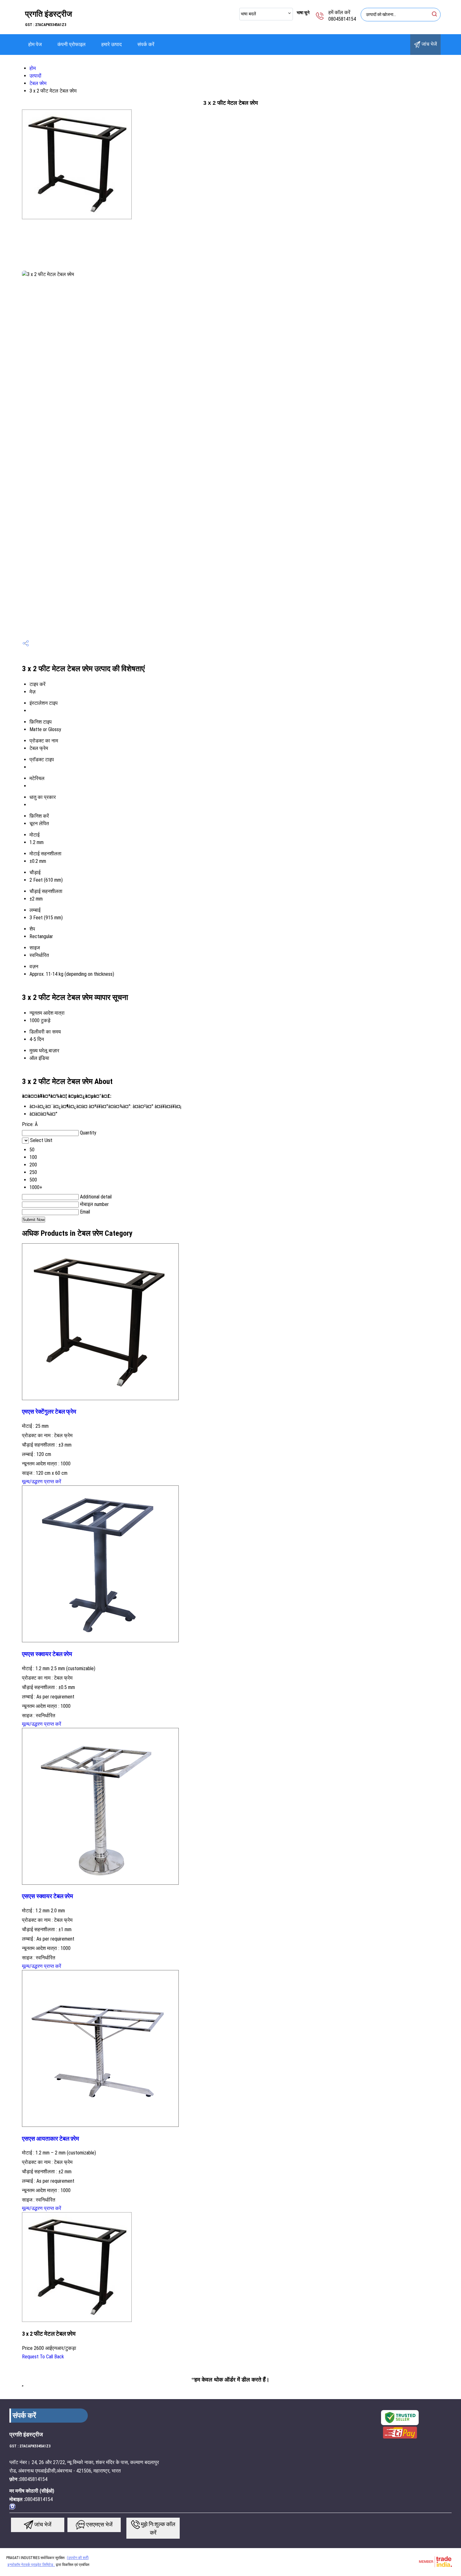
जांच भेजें (429, 44)
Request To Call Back (43, 2357)
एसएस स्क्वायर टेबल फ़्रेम (48, 1896)
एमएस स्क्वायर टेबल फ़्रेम (47, 1654)
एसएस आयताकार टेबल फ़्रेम (50, 2139)
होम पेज (35, 44)
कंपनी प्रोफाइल (72, 44)
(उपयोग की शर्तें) (78, 2558)
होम (33, 68)
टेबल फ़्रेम (38, 83)
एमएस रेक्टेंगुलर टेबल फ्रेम (49, 1412)
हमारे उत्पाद (111, 44)
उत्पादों (35, 76)
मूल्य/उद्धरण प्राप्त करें (42, 1482)
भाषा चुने (303, 13)
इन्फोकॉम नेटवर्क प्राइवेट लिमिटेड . (31, 2565)
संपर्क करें (146, 44)
